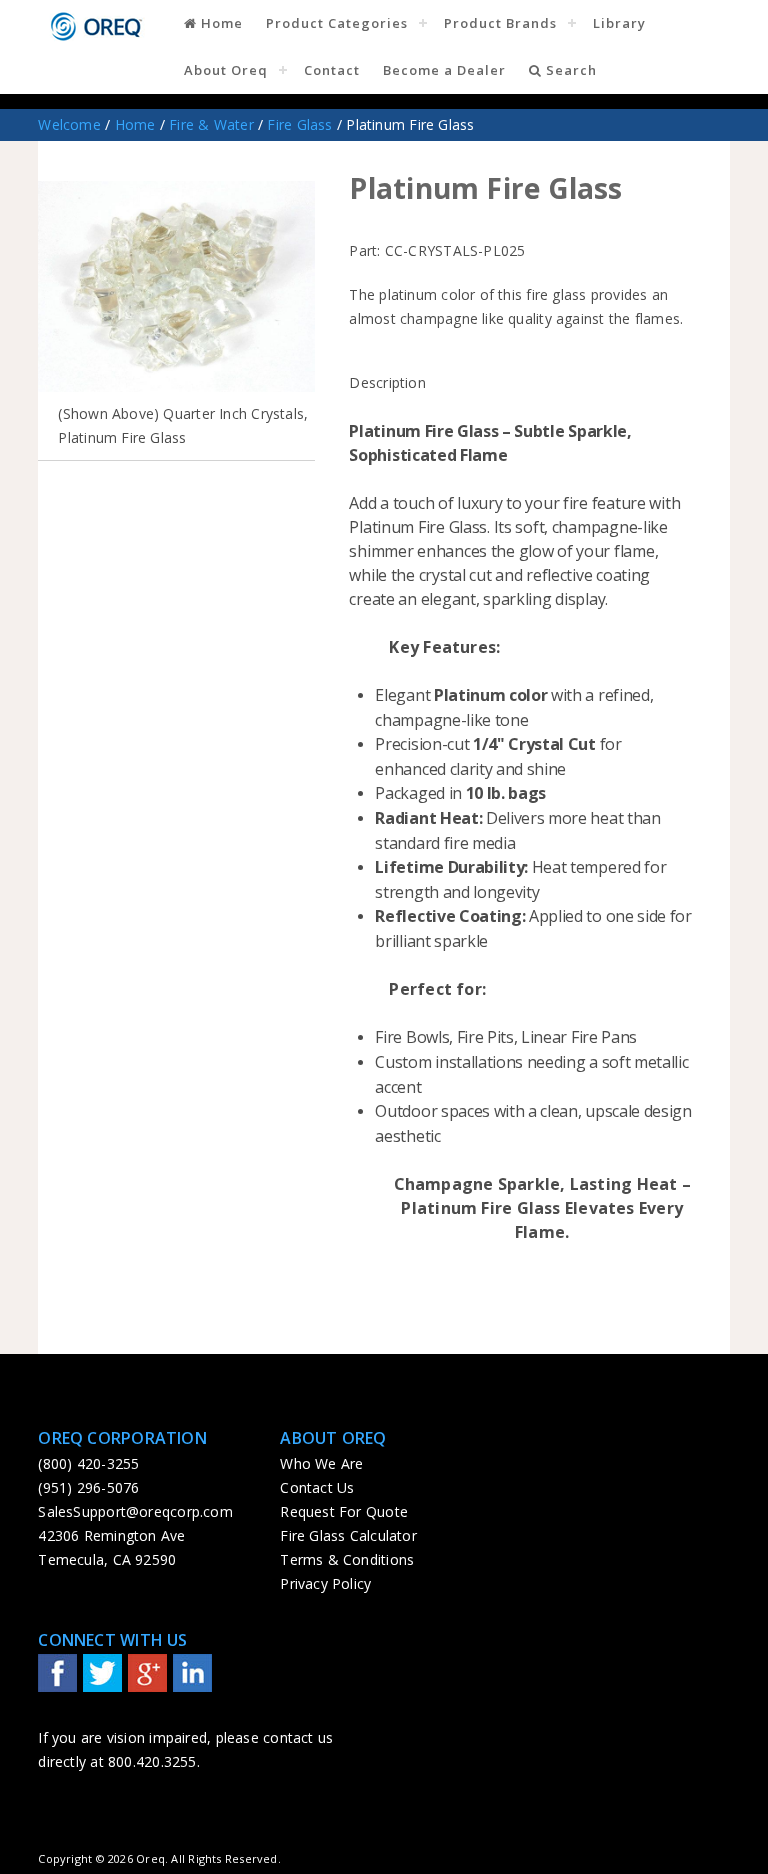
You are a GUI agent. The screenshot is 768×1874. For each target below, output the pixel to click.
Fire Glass (299, 124)
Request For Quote (344, 1511)
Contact (332, 70)
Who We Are (321, 1463)
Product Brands (500, 23)
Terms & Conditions (347, 1559)
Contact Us (317, 1487)
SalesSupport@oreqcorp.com (135, 1511)
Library (619, 23)
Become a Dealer (444, 70)
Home (220, 23)
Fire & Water (211, 124)
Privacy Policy (325, 1583)
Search (569, 70)
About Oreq (226, 70)
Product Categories (337, 23)
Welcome (69, 124)
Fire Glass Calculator (348, 1535)
